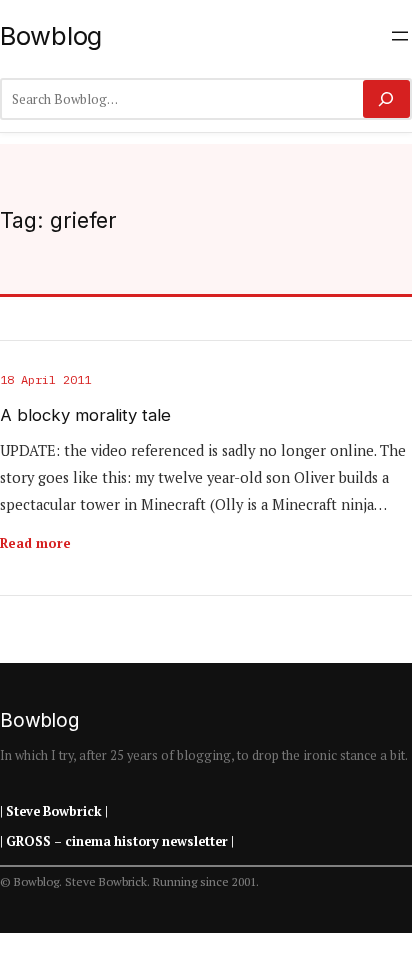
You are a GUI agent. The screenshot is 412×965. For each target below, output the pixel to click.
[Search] (386, 99)
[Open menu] (400, 36)
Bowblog (51, 35)
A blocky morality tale (85, 415)
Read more (35, 543)
